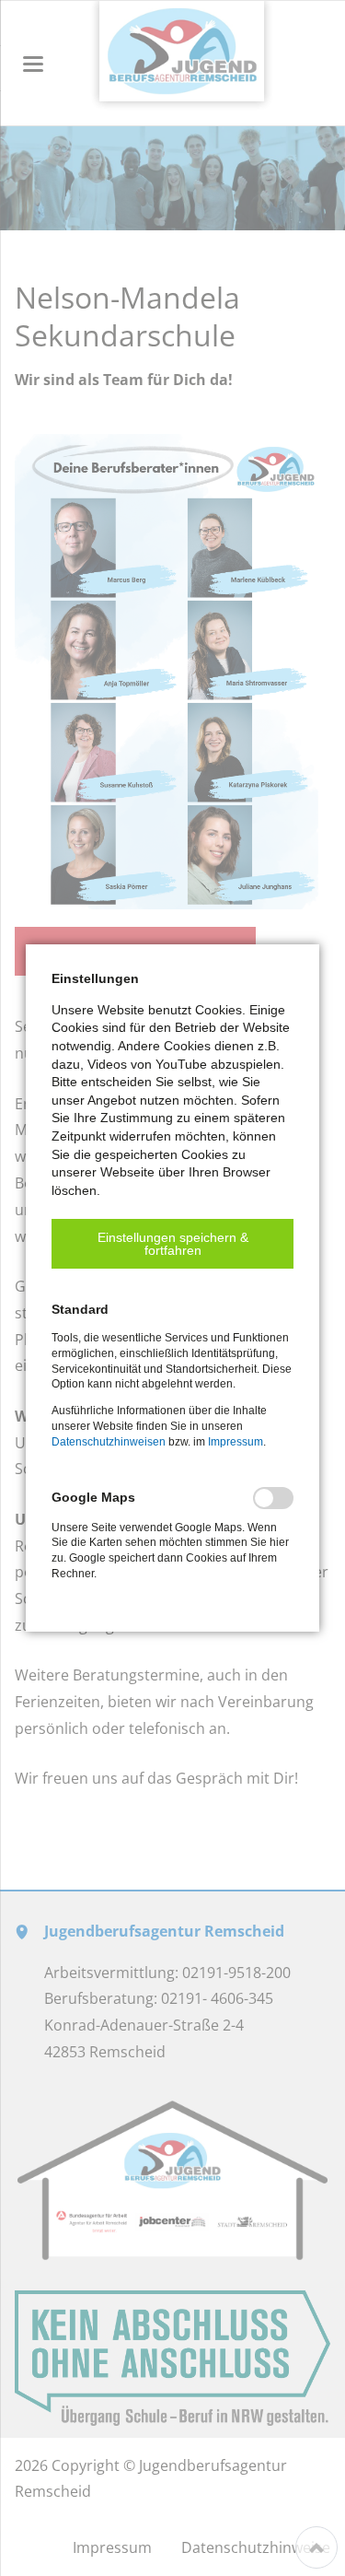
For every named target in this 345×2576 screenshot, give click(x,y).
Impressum (236, 1442)
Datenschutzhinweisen (109, 1442)
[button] (172, 1244)
